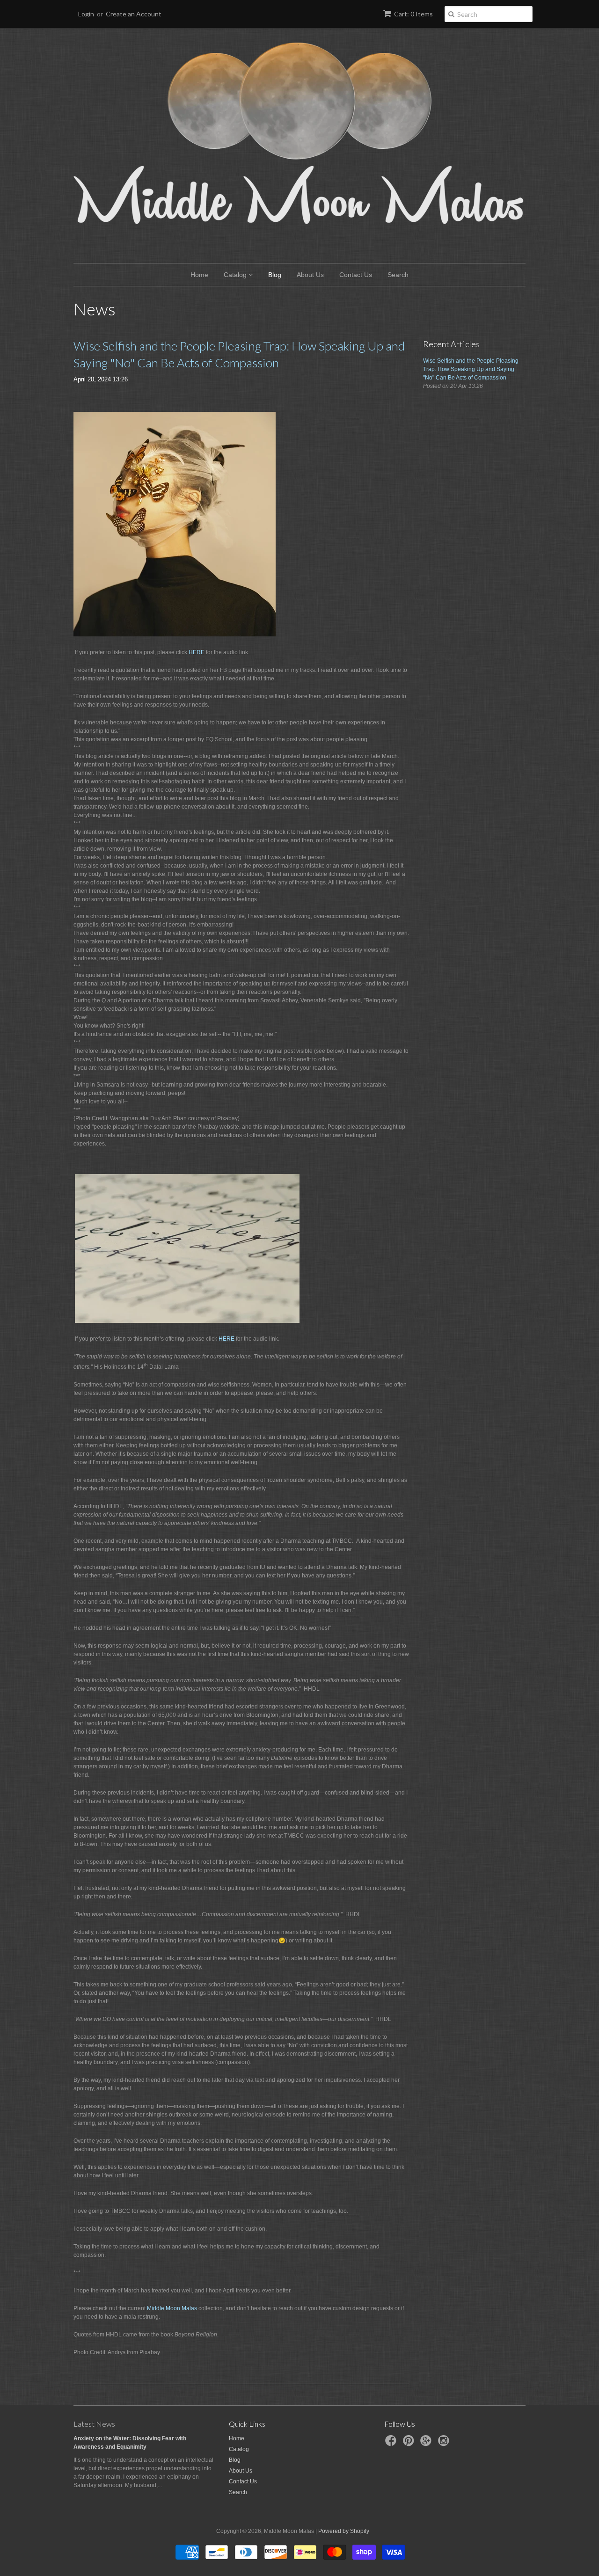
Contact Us (356, 275)
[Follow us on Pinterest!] (410, 2444)
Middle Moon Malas (172, 2308)
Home (199, 275)
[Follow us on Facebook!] (392, 2444)
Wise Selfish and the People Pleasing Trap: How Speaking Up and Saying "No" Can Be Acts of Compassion (239, 354)
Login (86, 14)
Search (398, 275)
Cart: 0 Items (413, 14)
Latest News (94, 2424)
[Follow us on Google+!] (427, 2444)
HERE (197, 652)
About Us (310, 275)
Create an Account (134, 14)
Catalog (236, 275)
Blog (275, 275)
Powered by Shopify (344, 2531)
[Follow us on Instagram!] (445, 2444)
